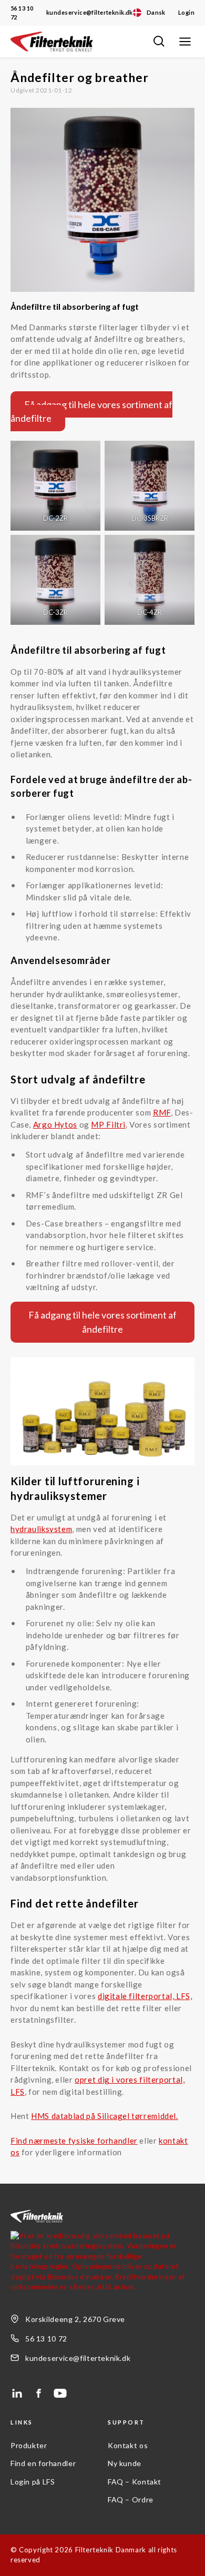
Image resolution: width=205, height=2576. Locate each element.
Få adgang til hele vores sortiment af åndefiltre (91, 411)
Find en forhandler (43, 2463)
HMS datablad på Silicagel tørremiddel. (105, 2116)
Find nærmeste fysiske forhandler (74, 2141)
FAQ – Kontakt (135, 2482)
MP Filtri (108, 1124)
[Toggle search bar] (159, 42)
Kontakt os (128, 2445)
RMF (162, 1112)
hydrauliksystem (41, 1529)
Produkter (29, 2445)
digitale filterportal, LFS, (145, 1996)
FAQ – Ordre (131, 2499)
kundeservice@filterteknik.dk (90, 12)
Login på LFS (33, 2482)
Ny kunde (125, 2463)
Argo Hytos (55, 1124)
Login (186, 12)
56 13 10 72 (22, 13)
